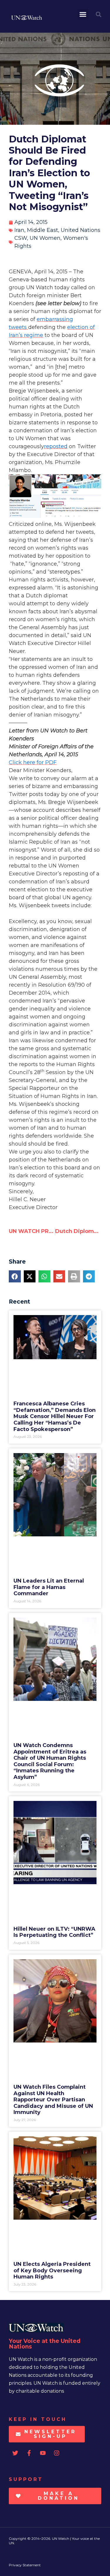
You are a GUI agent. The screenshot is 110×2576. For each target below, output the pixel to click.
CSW (21, 238)
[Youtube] (43, 2453)
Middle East (43, 230)
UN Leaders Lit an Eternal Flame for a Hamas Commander (49, 1587)
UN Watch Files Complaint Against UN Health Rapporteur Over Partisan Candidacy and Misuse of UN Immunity (53, 2100)
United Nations (81, 230)
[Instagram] (57, 2453)
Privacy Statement (25, 2565)
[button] (83, 14)
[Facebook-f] (29, 2453)
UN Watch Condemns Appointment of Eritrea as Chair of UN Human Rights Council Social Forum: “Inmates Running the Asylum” (50, 1761)
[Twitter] (15, 2453)
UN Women (45, 238)
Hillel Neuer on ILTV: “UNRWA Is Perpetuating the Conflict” (54, 1932)
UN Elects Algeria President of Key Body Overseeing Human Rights (52, 2270)
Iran (19, 230)
